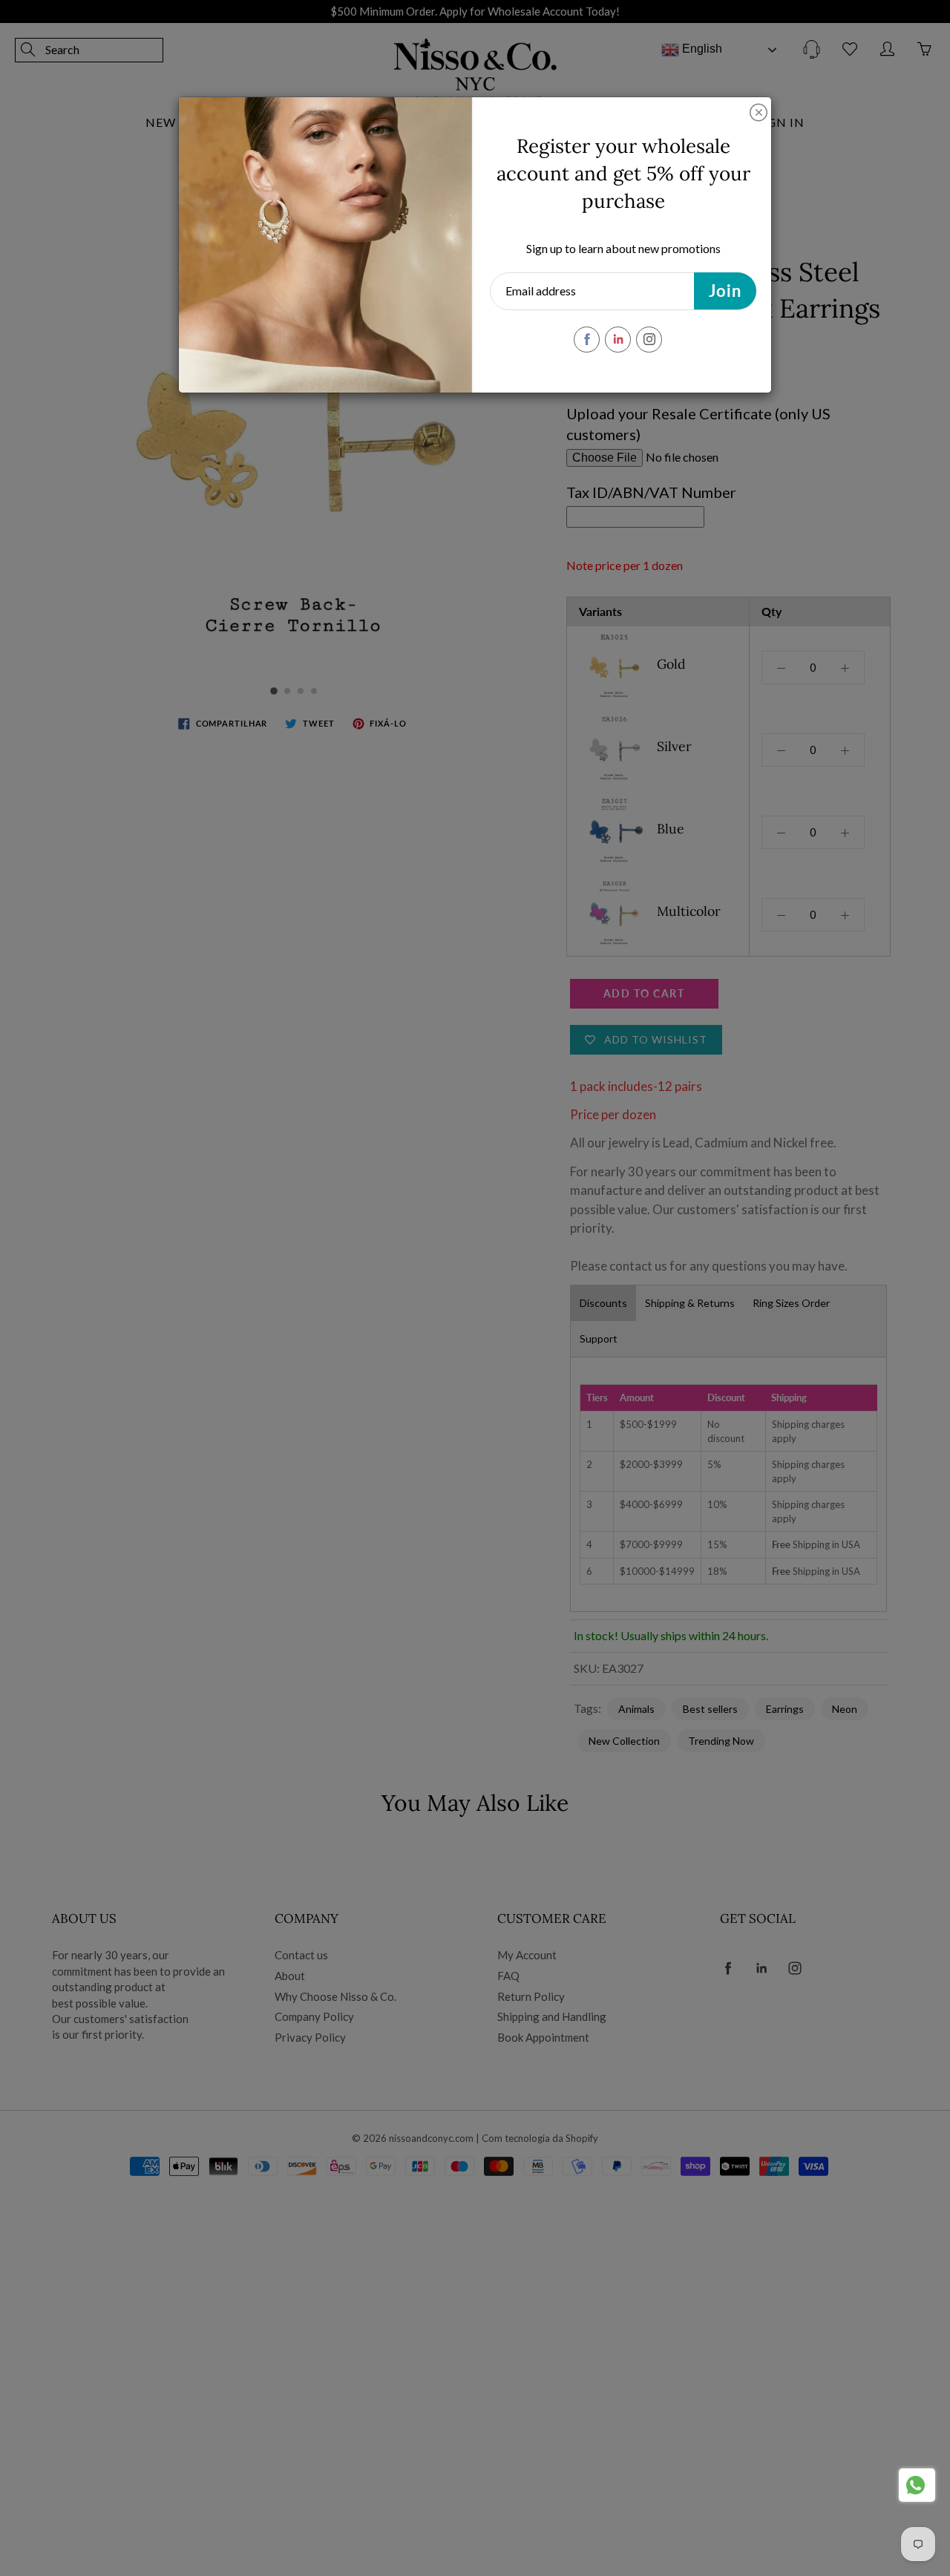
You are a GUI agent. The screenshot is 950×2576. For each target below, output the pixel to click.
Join (725, 291)
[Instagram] (649, 340)
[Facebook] (587, 340)
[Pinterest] (618, 340)
